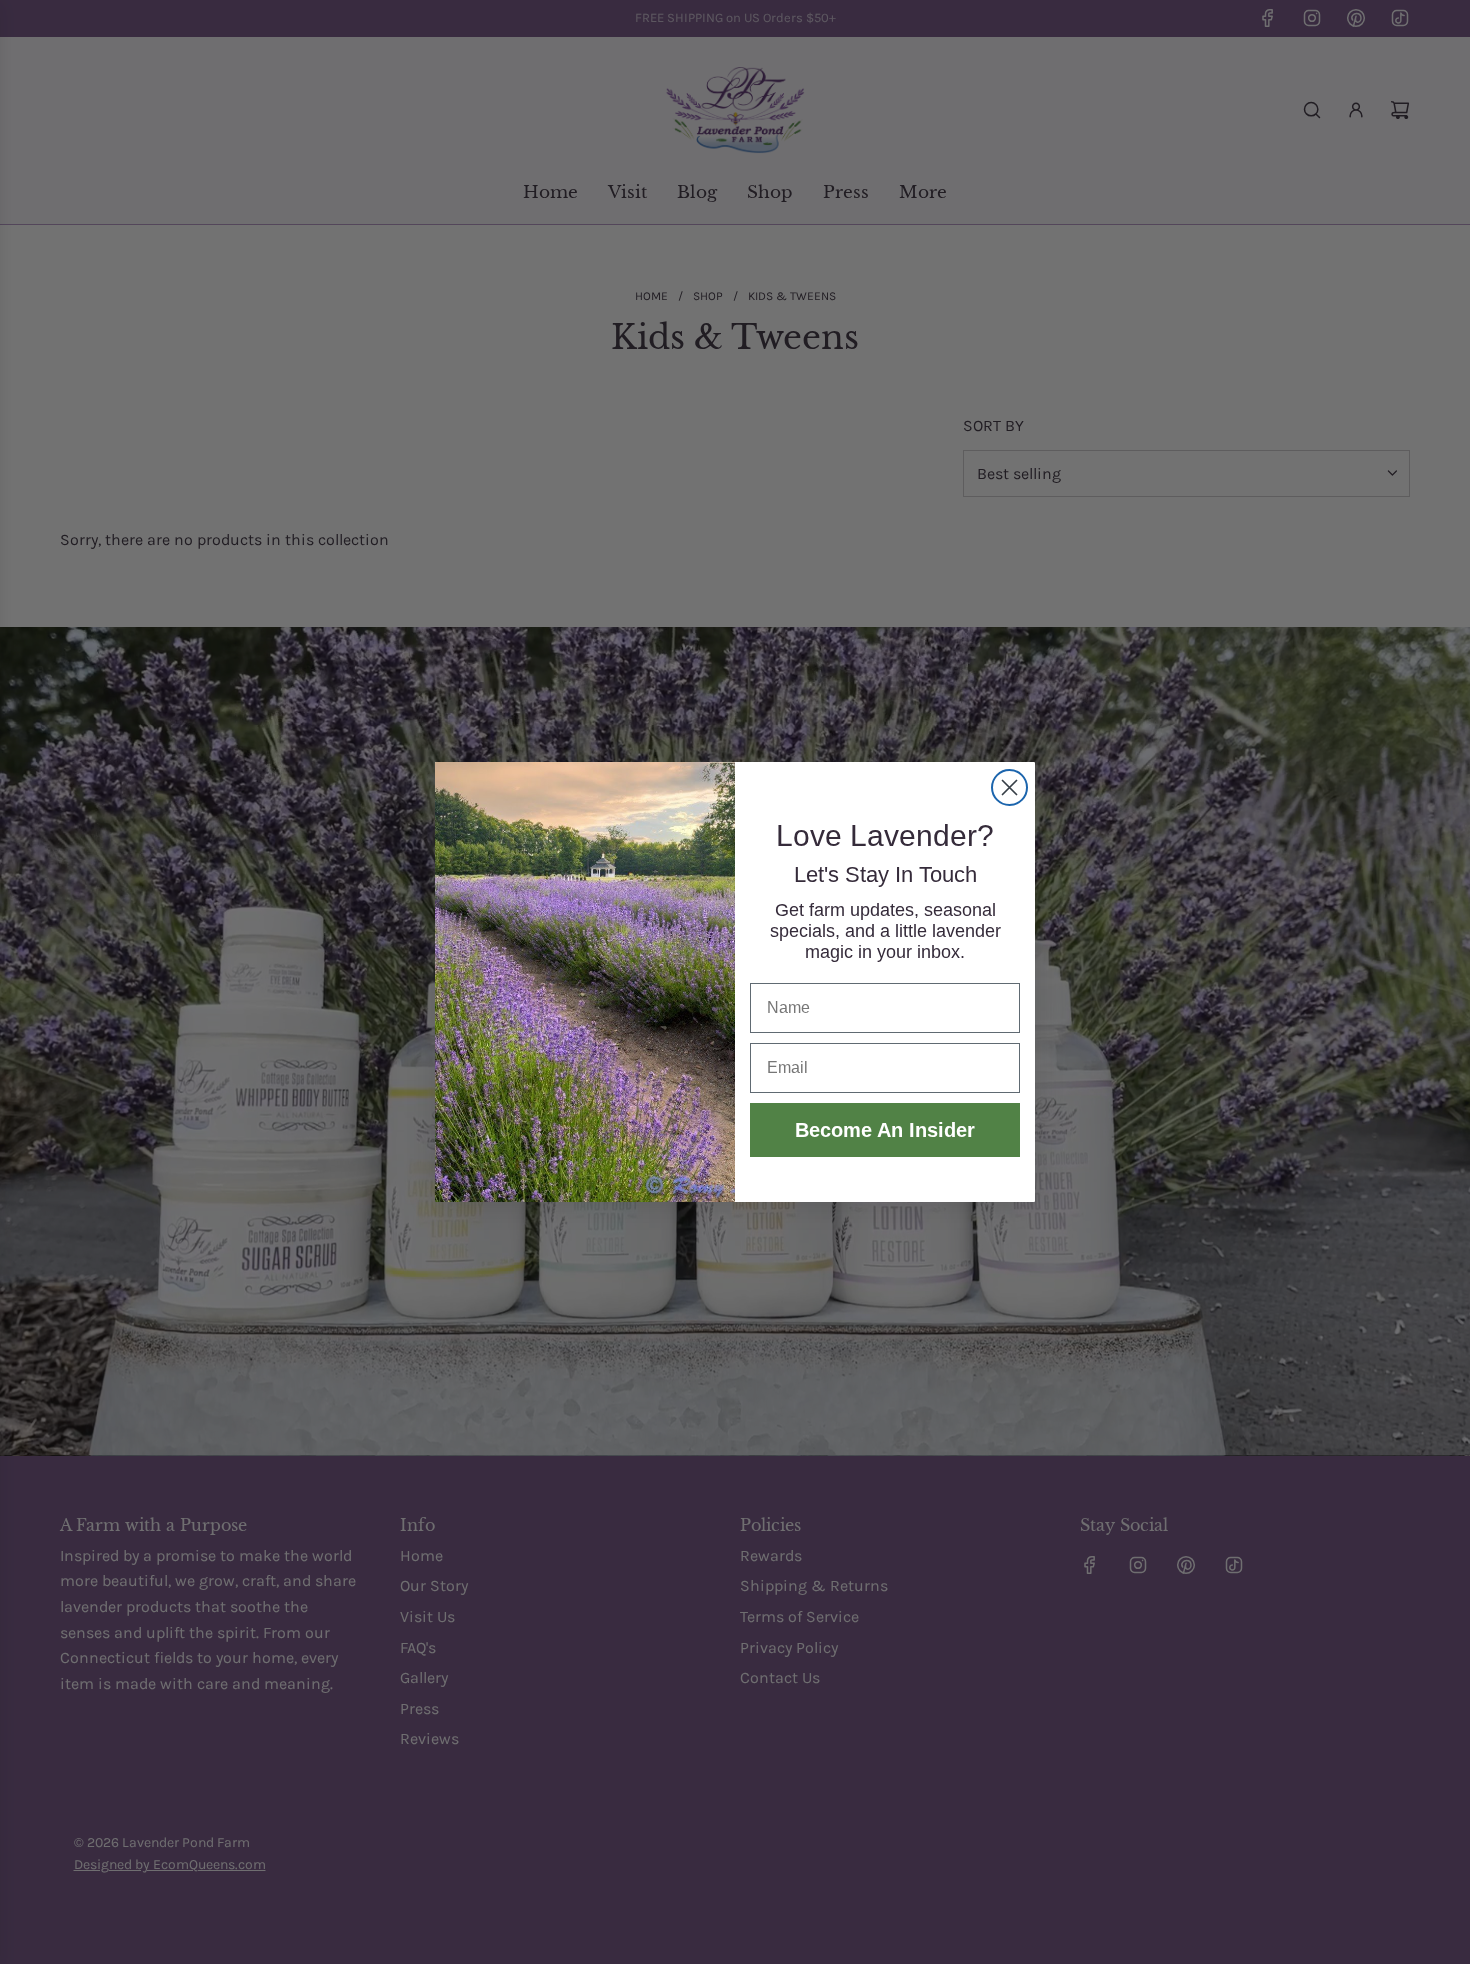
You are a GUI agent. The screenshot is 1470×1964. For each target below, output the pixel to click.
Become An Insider (885, 1130)
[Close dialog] (1009, 787)
